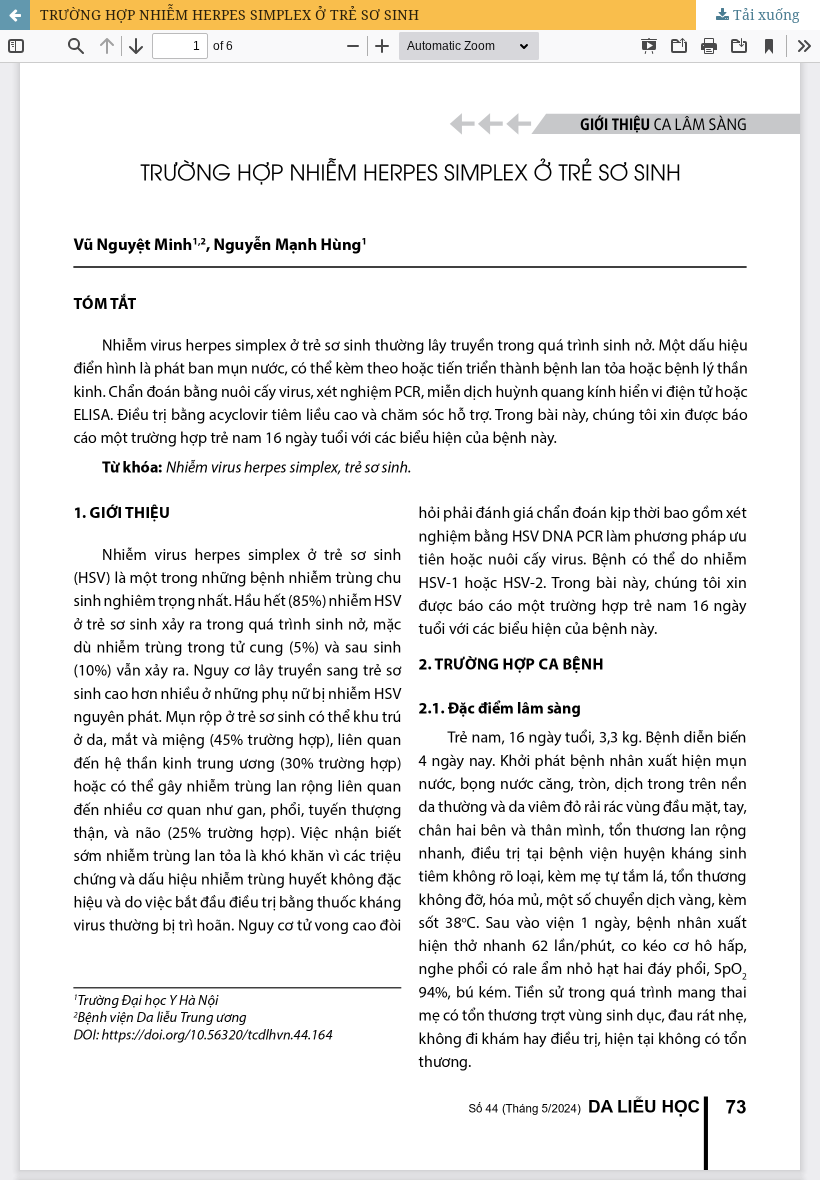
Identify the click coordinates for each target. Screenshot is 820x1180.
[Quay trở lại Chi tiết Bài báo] (15, 15)
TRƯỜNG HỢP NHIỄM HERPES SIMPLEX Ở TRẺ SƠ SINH (229, 14)
